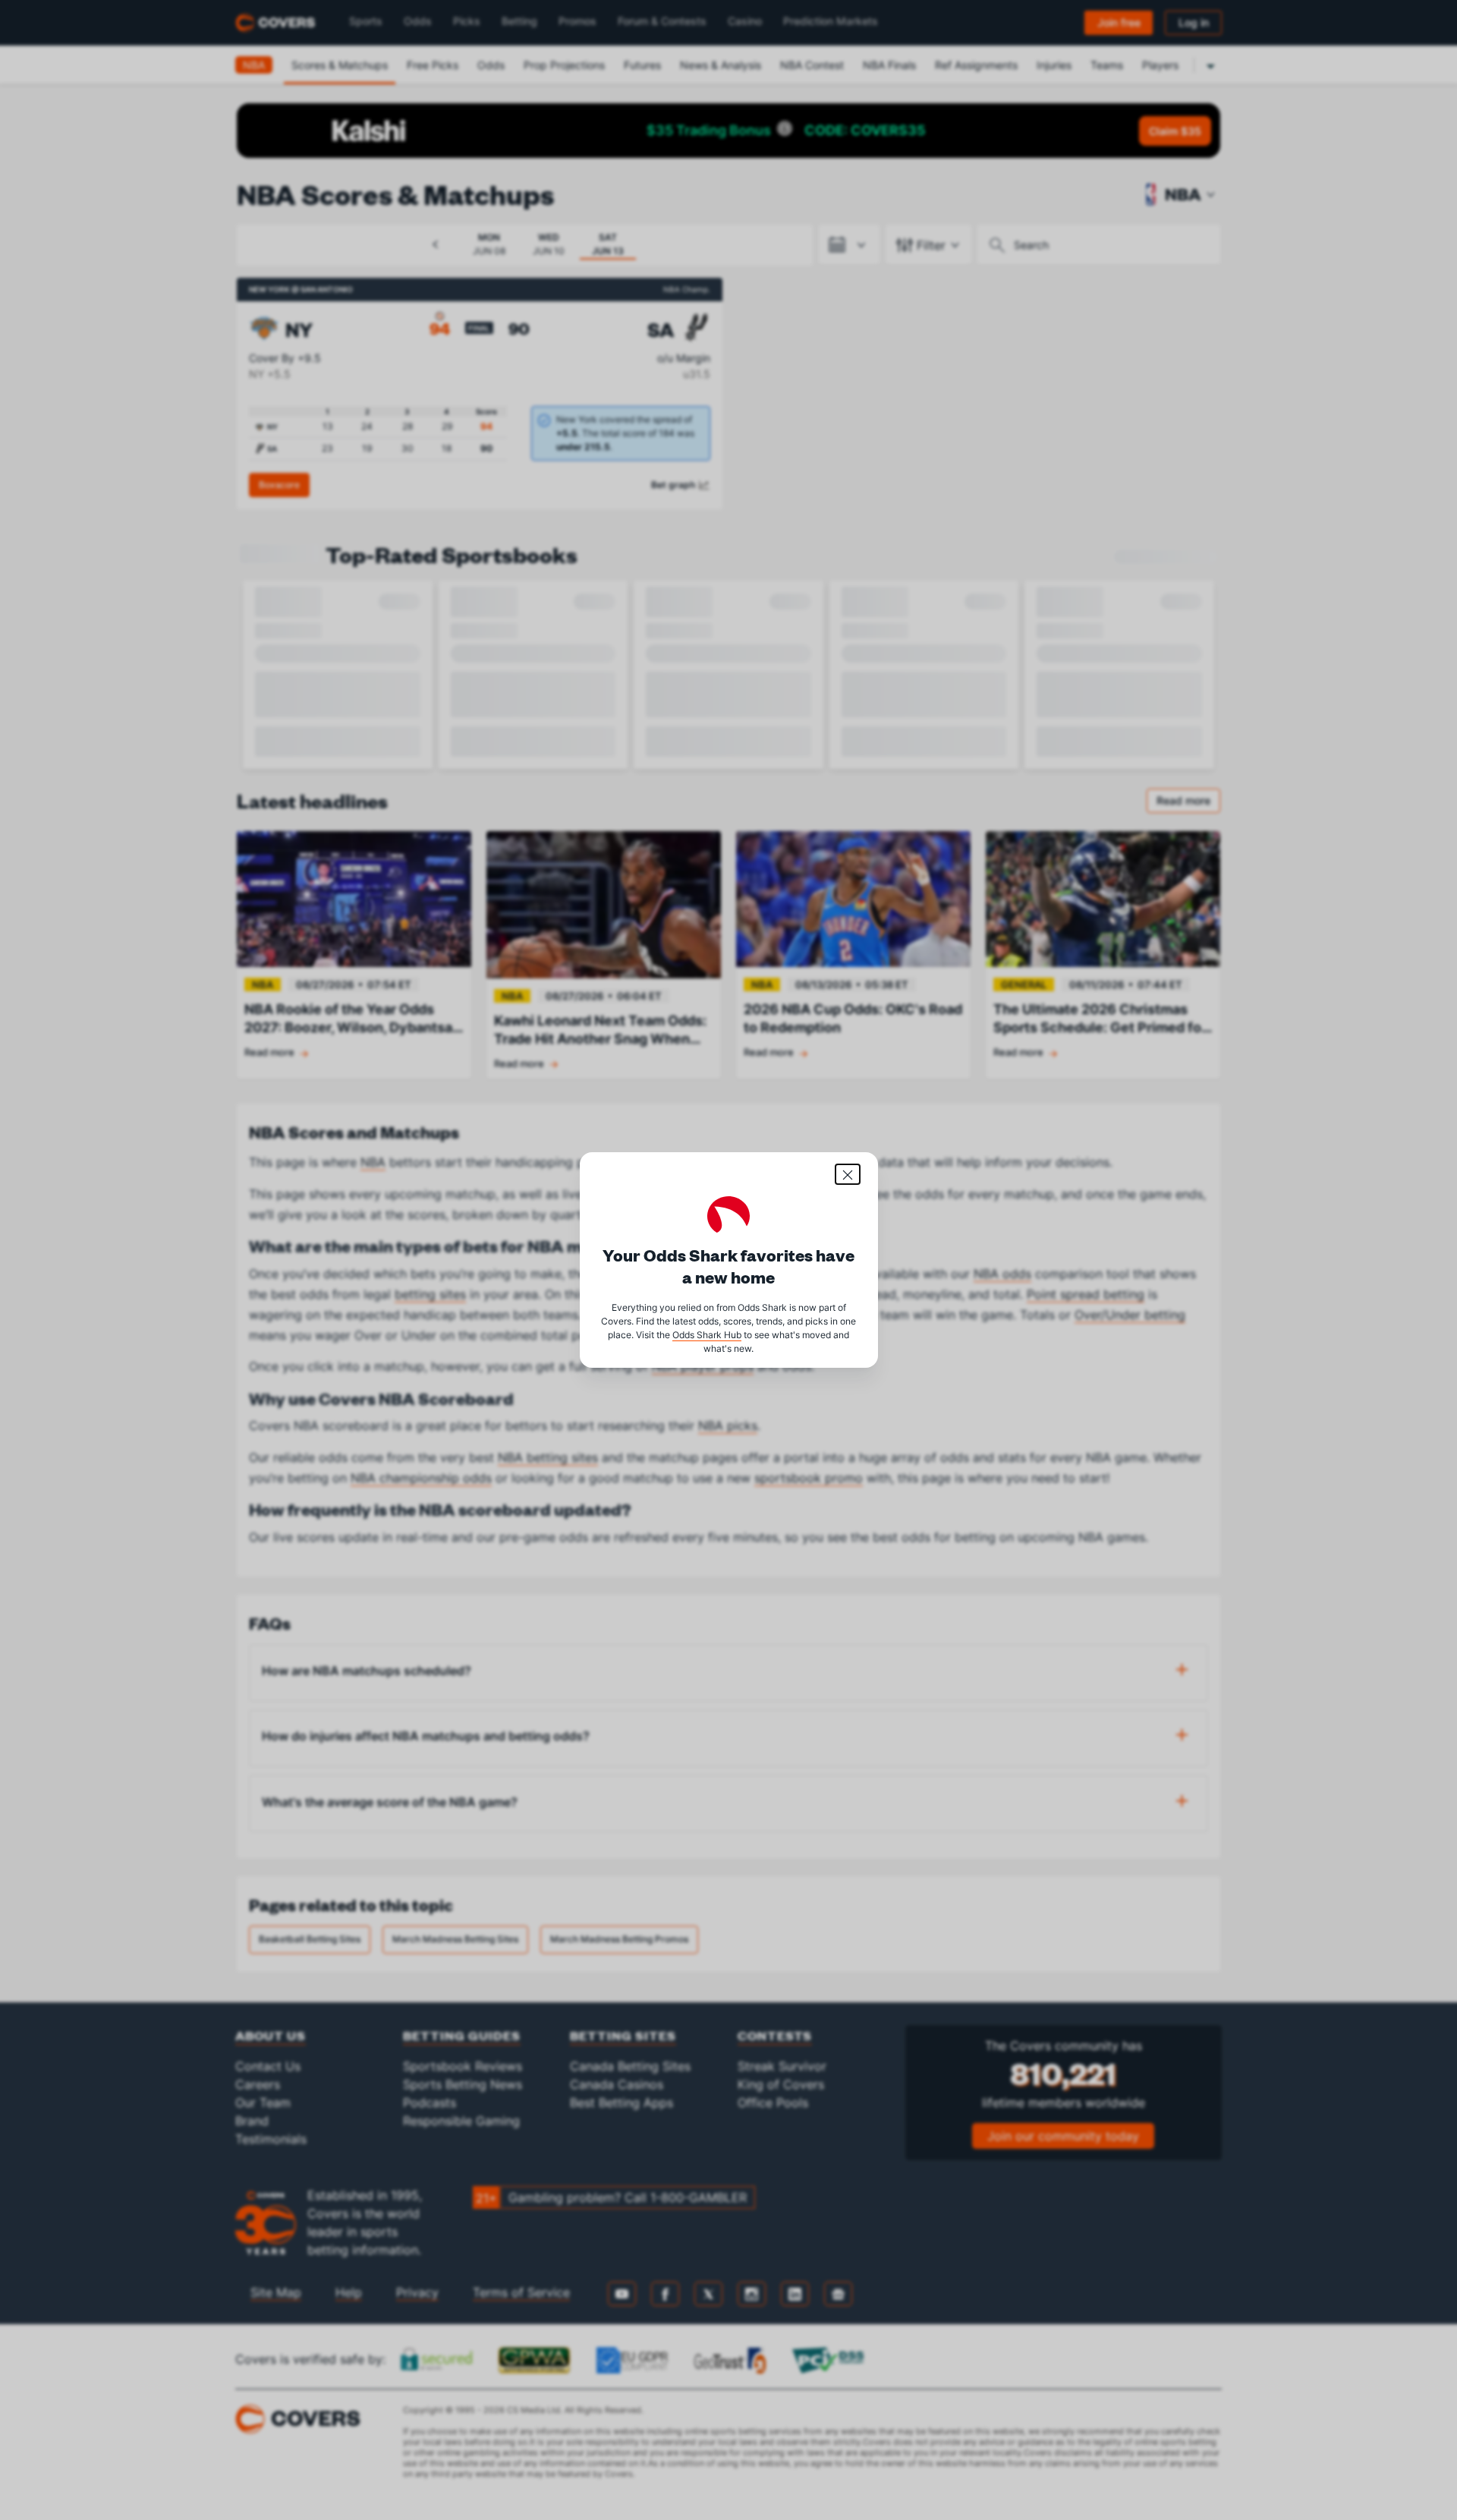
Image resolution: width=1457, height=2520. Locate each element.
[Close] (848, 1174)
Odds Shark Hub (707, 1335)
